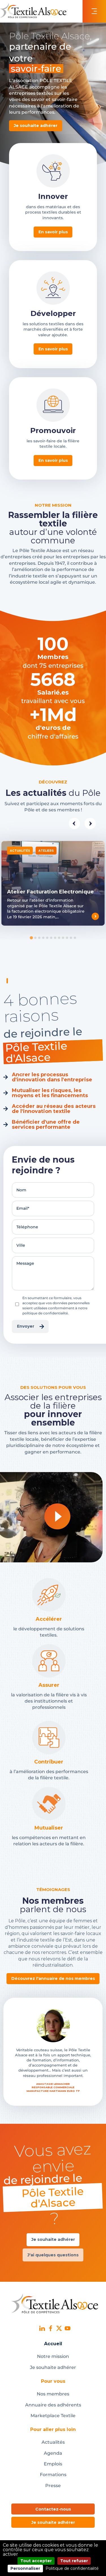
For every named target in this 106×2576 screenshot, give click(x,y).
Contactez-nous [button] (53, 2509)
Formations (53, 2475)
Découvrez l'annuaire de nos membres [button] (53, 1978)
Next (90, 823)
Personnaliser (25, 2568)
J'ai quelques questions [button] (53, 2255)
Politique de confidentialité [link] (72, 2568)
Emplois (53, 2464)
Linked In (42, 2328)
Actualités (53, 2442)
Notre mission (53, 2356)
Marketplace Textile (53, 2416)
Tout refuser (74, 2561)
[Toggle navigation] (94, 11)
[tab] (31, 938)
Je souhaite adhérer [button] (36, 126)
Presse (53, 2486)
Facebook (51, 2328)
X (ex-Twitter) (59, 2328)
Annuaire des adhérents (53, 2405)
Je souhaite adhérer (53, 2367)
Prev (74, 823)
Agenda (53, 2453)
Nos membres (53, 2394)
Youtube (68, 2328)
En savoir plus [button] (53, 232)
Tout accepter (36, 2561)
